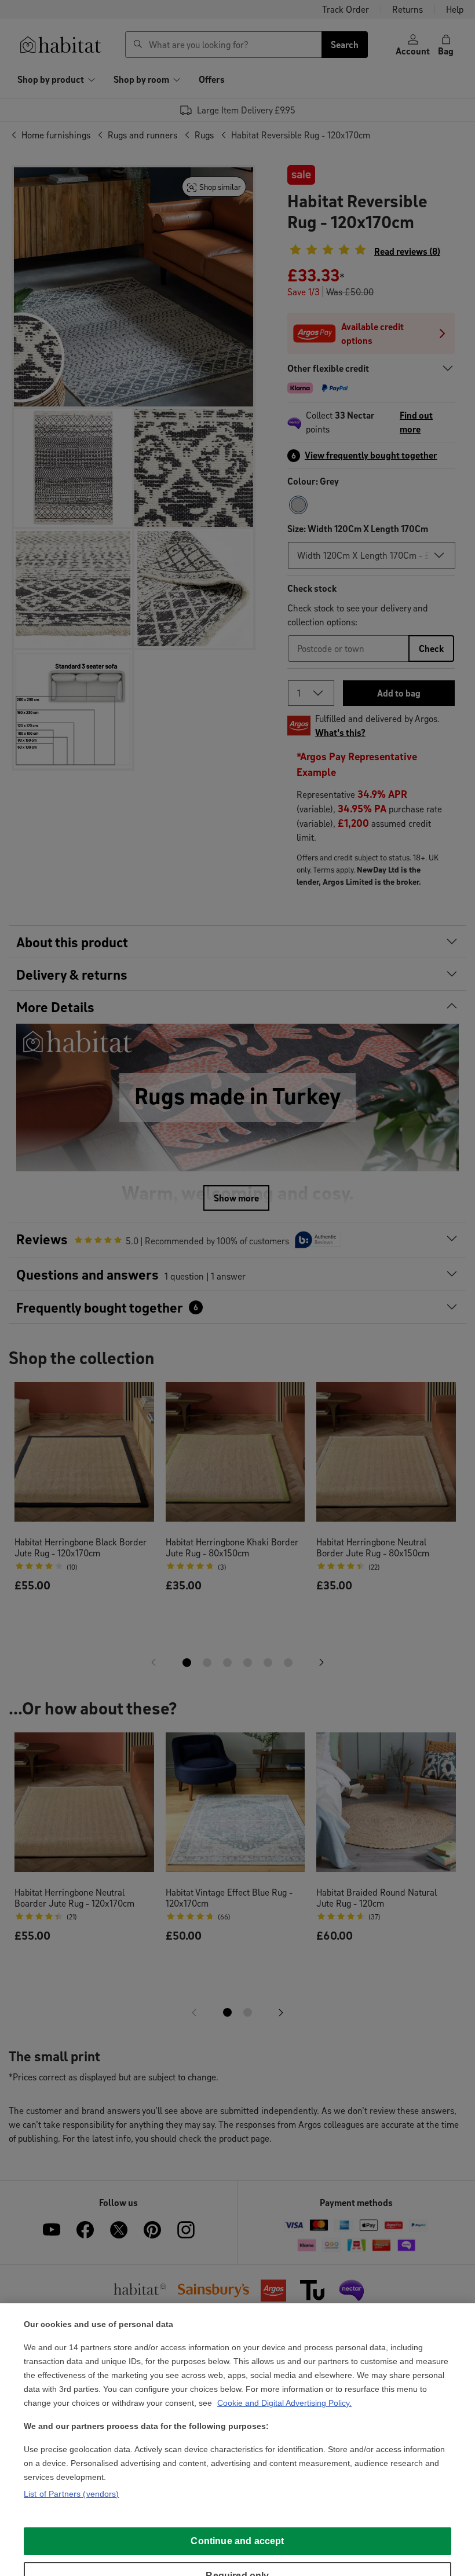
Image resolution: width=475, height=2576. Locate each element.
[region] (237, 2440)
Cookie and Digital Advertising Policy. (284, 2403)
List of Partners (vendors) (72, 2494)
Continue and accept (237, 2541)
